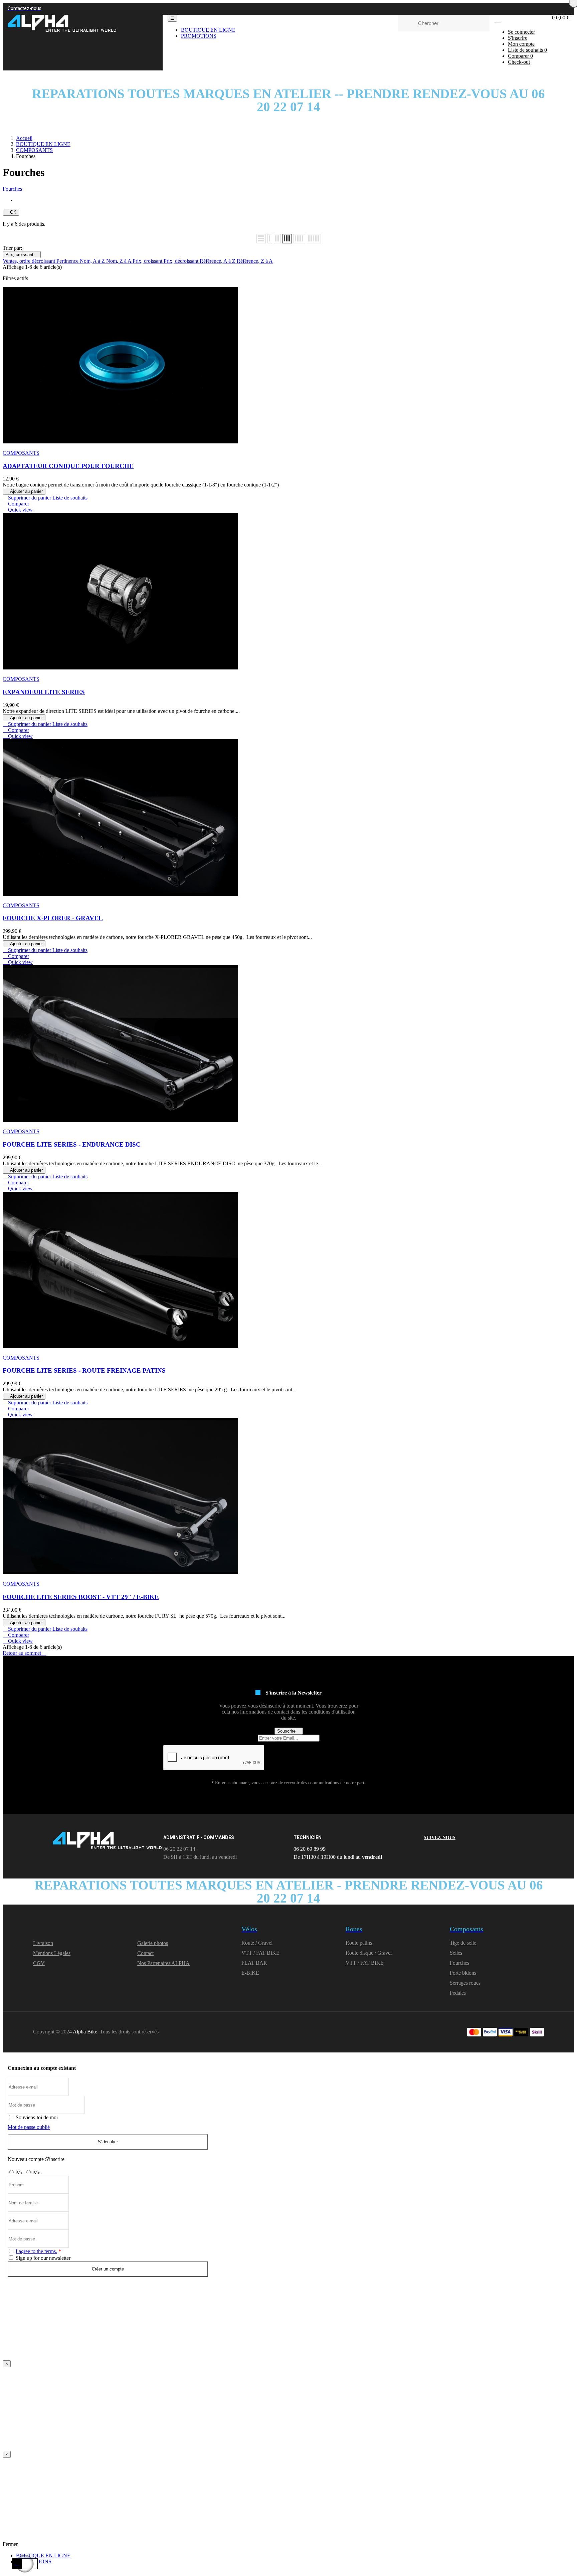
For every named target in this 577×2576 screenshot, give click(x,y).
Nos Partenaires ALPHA (163, 1963)
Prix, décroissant (182, 261)
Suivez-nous (440, 1838)
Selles (456, 1953)
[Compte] (498, 20)
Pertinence (68, 261)
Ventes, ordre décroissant (30, 261)
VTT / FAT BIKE (260, 1953)
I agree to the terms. (36, 2251)
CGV (39, 1963)
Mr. (20, 2172)
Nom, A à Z (93, 261)
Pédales (458, 1993)
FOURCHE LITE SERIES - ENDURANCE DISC (72, 1144)
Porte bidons (463, 1973)
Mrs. (38, 2172)
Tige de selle (463, 1943)
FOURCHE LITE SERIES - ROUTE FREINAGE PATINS (84, 1370)
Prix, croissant (22, 255)
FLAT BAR (254, 1963)
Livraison (43, 1943)
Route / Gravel (257, 1943)
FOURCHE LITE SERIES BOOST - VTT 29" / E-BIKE (81, 1597)
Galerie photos (153, 1943)
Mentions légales (52, 1953)
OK (11, 212)
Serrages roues (465, 1983)
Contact (145, 1953)
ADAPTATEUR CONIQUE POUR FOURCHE (68, 466)
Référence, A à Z (218, 261)
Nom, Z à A (119, 261)
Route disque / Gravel (369, 1953)
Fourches (12, 189)
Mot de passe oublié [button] (29, 2127)
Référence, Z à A (255, 261)
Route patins (359, 1943)
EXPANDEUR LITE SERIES (44, 692)
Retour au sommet (25, 1653)
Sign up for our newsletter (42, 2258)
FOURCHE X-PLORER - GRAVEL (53, 918)
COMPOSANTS (21, 453)
